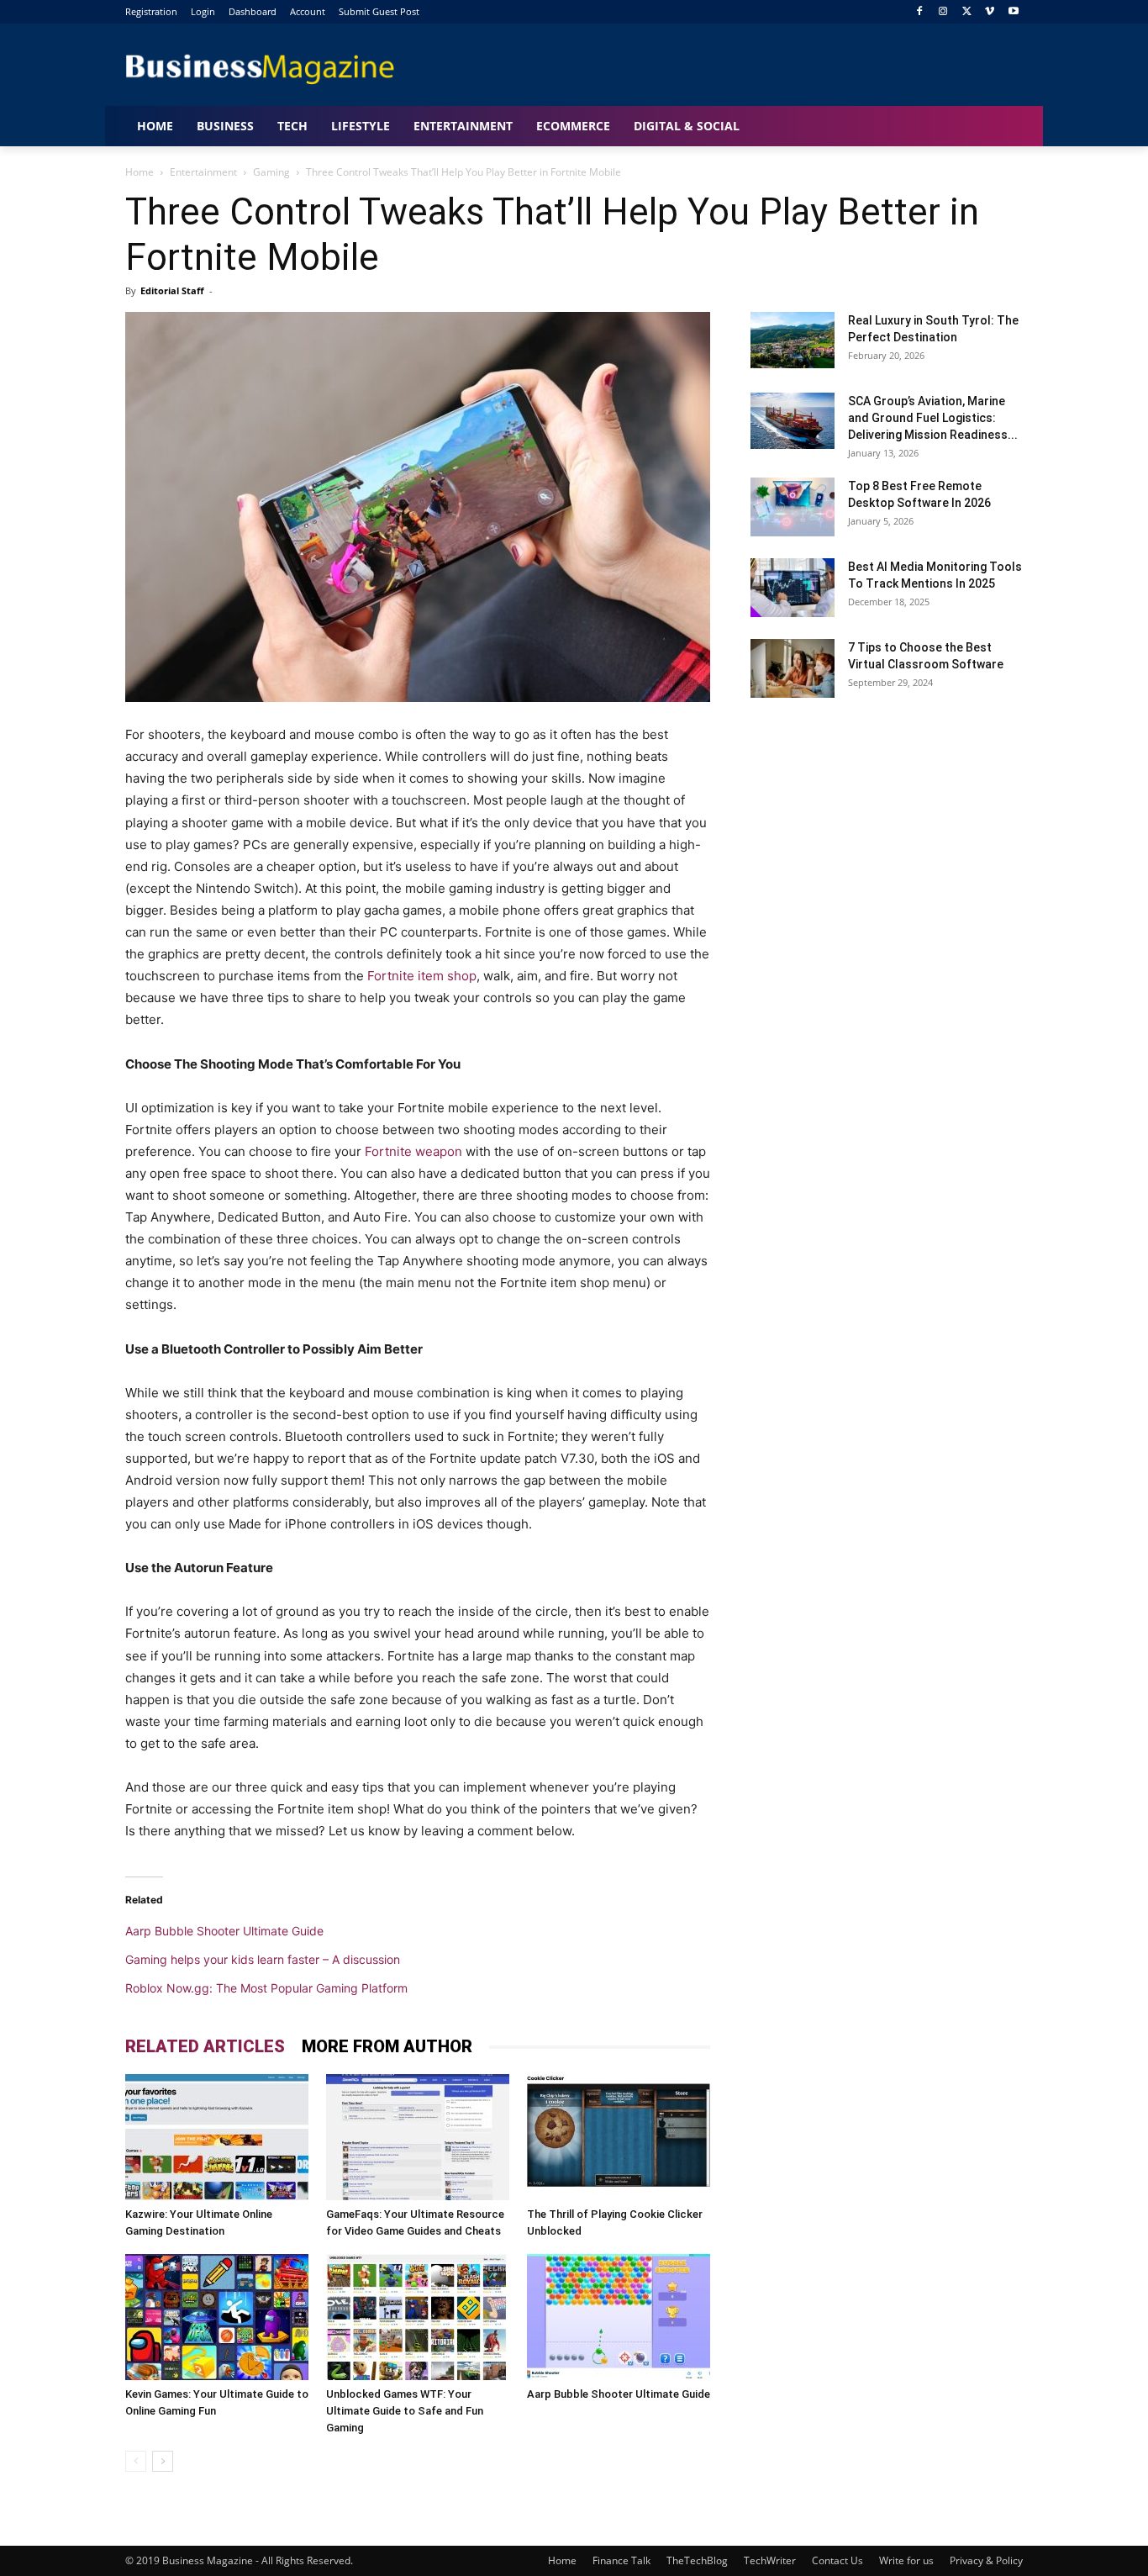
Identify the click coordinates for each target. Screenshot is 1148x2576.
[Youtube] (1013, 12)
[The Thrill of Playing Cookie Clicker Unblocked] (619, 2137)
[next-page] (163, 2461)
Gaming (271, 172)
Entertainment (203, 172)
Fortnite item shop (422, 976)
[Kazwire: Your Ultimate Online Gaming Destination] (217, 2137)
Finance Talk (621, 2560)
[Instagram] (943, 12)
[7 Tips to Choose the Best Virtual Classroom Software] (793, 668)
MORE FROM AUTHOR (387, 2046)
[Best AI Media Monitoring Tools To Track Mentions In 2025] (793, 588)
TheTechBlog (697, 2560)
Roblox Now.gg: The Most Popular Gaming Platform (266, 1988)
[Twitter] (967, 12)
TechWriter (770, 2560)
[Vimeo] (990, 12)
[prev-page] (136, 2461)
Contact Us (837, 2560)
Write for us (906, 2560)
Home (140, 172)
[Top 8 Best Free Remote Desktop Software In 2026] (793, 507)
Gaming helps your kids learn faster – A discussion (263, 1959)
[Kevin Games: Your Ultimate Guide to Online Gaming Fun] (217, 2317)
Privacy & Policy (986, 2560)
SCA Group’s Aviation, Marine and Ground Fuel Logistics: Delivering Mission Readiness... (933, 418)
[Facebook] (920, 12)
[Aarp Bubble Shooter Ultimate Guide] (619, 2317)
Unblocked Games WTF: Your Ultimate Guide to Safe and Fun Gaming (405, 2411)
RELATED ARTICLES (205, 2046)
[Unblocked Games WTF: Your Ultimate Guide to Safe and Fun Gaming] (418, 2317)
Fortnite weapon (413, 1151)
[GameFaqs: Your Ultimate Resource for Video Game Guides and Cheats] (418, 2137)
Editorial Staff (172, 290)
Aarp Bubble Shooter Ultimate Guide (224, 1931)
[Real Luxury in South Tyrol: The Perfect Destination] (793, 340)
